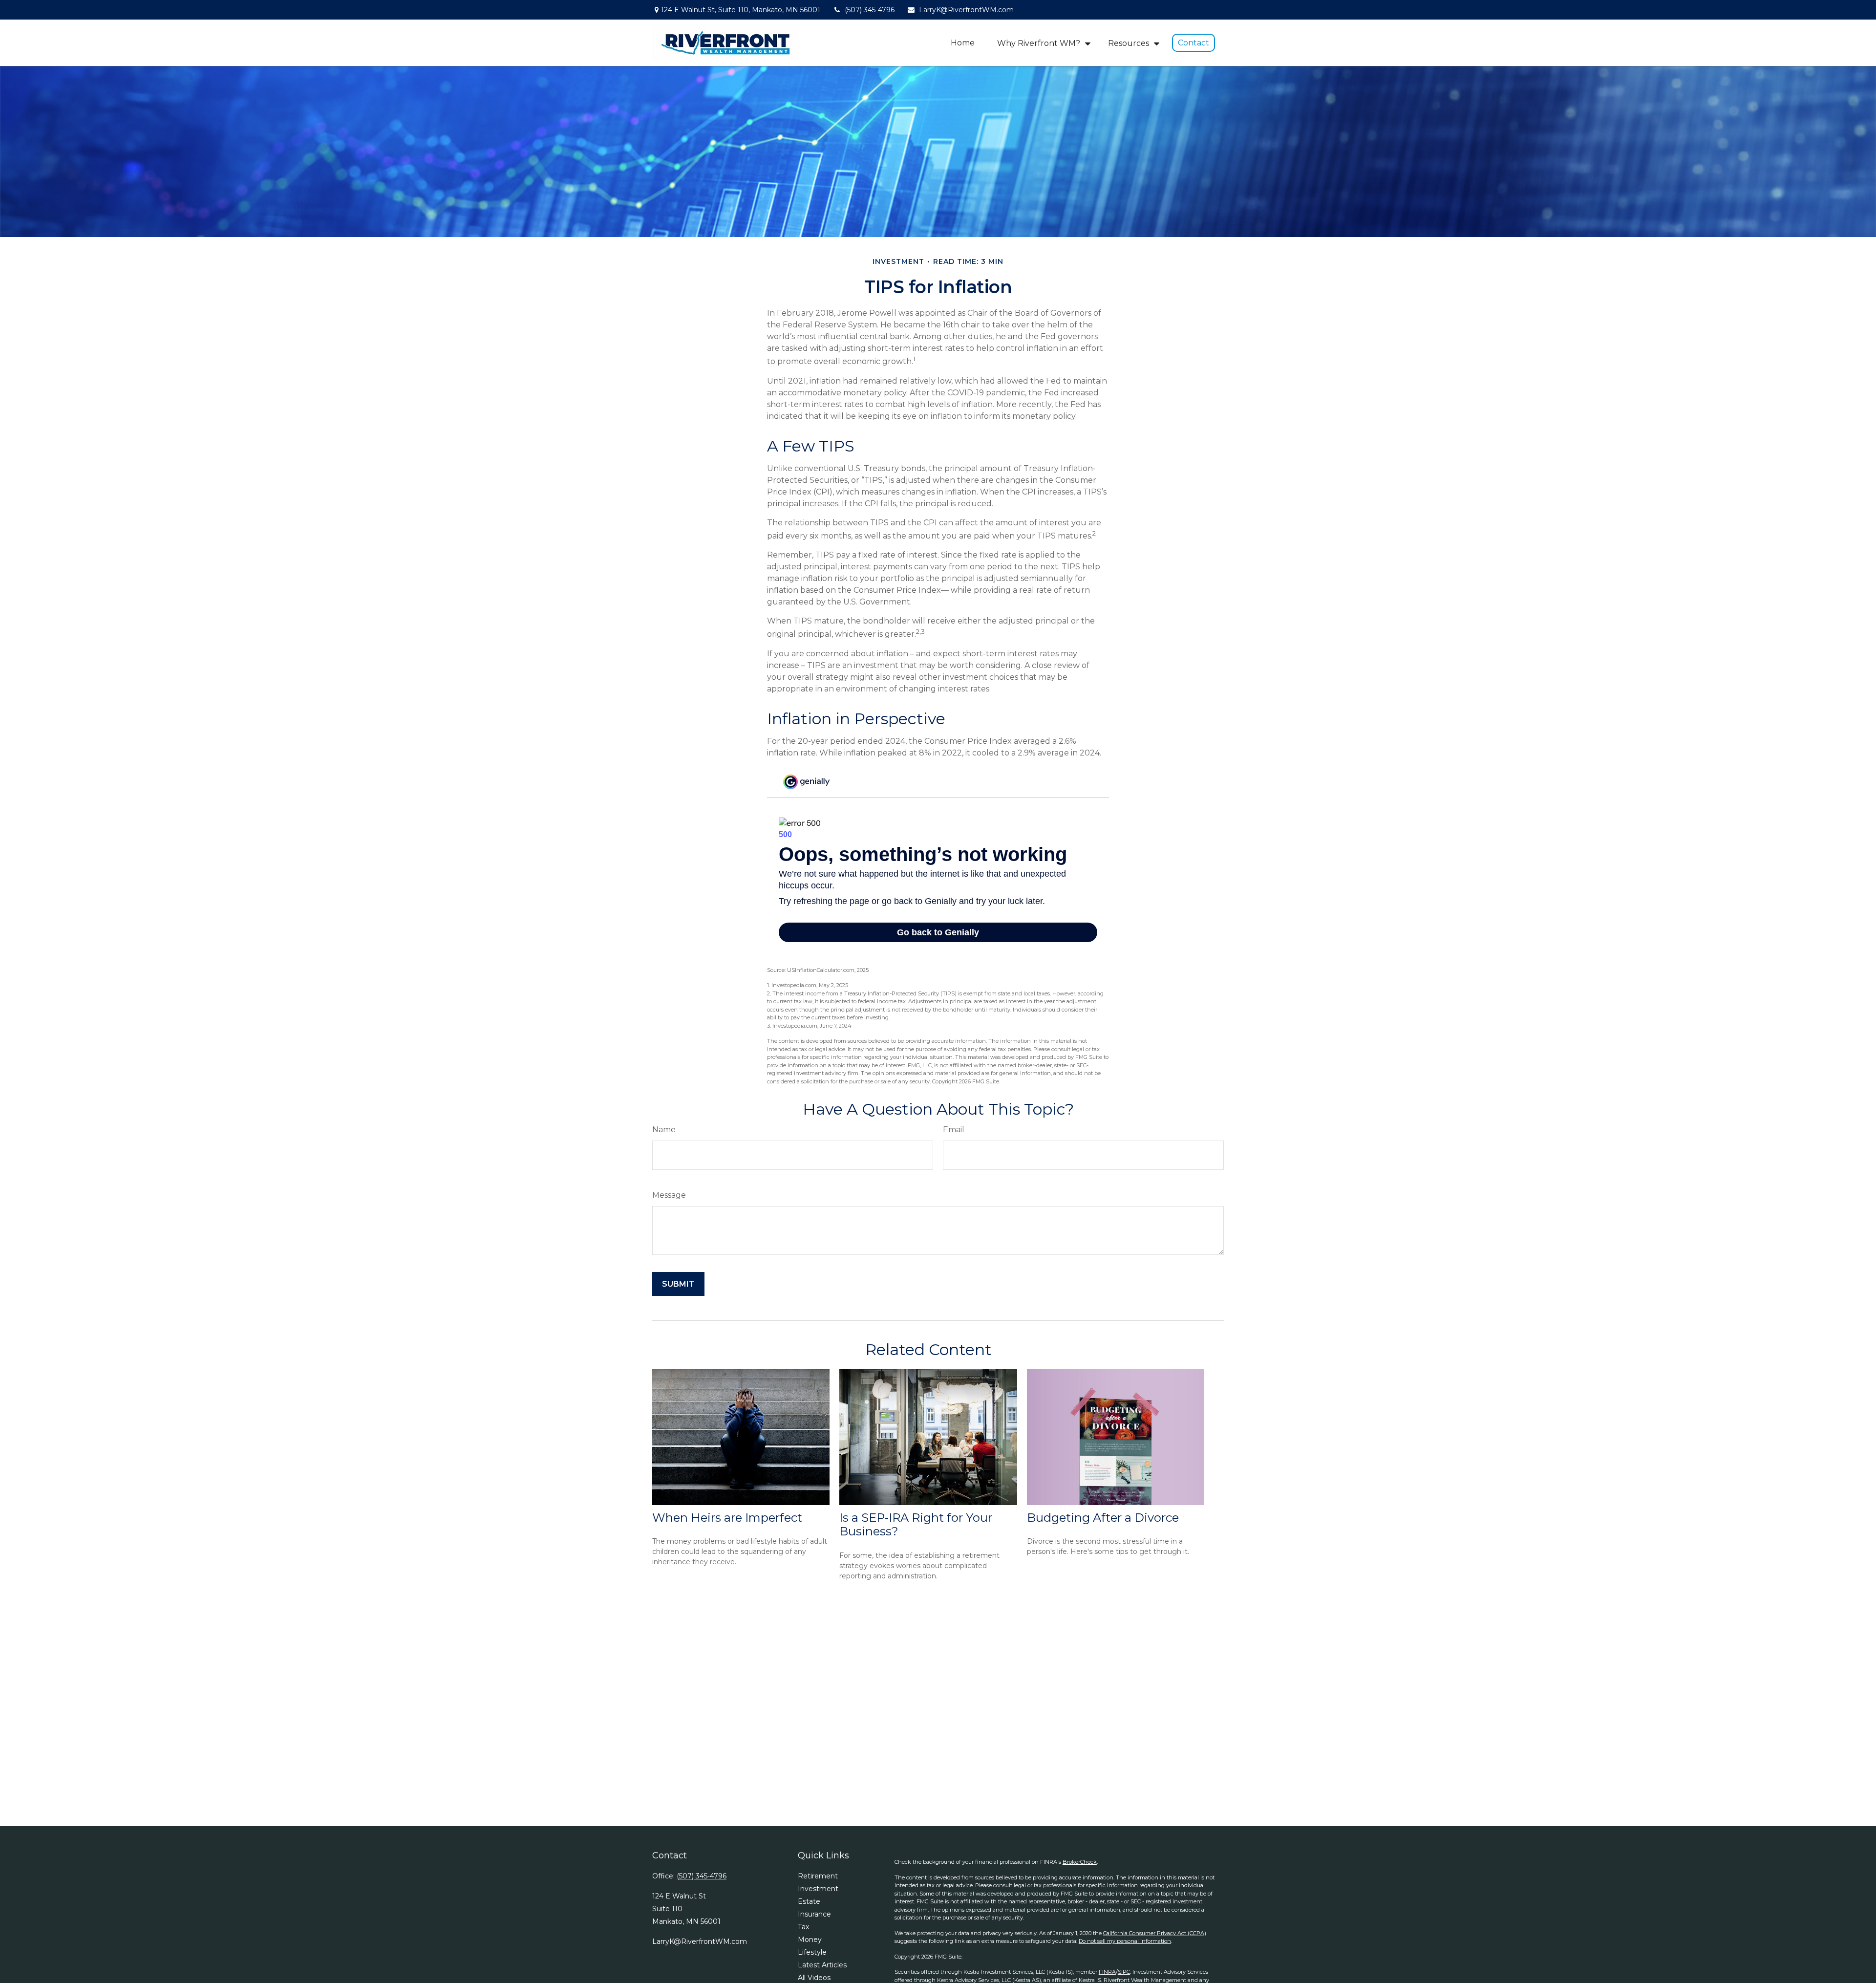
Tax (803, 1927)
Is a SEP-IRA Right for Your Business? (916, 1525)
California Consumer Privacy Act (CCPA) (1155, 1933)
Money (810, 1940)
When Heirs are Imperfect (727, 1518)
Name (664, 1130)
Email (954, 1130)
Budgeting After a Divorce (1103, 1518)
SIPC (1124, 1972)
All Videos (814, 1978)
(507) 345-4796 (870, 10)
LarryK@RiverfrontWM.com (966, 10)
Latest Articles (822, 1965)
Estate (809, 1901)
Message (669, 1195)
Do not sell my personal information (1125, 1941)
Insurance (814, 1914)
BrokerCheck (1080, 1862)
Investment (818, 1889)
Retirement (818, 1876)
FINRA (1107, 1972)
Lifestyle (812, 1952)
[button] (963, 43)
